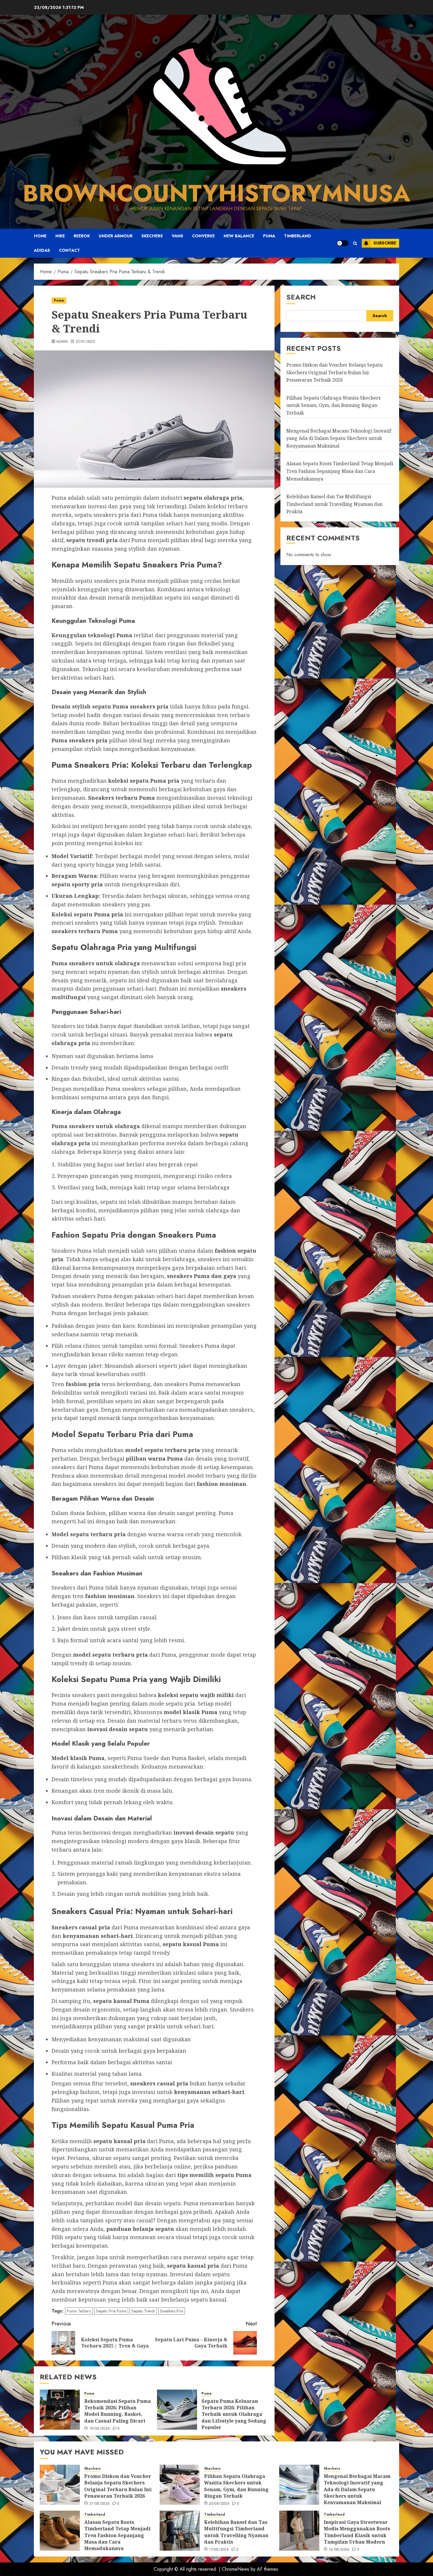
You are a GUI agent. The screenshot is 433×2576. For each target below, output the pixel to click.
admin (62, 342)
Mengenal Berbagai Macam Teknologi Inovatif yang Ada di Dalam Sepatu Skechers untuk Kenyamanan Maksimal (339, 438)
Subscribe (385, 243)
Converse (203, 236)
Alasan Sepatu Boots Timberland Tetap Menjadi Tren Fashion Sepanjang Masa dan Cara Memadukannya (340, 471)
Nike (60, 236)
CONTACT (70, 250)
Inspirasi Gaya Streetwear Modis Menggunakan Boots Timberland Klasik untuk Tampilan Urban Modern (357, 2532)
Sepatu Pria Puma (111, 2311)
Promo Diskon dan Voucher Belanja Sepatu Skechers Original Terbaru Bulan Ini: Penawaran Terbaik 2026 (334, 372)
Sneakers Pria (172, 2311)
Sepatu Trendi (143, 2311)
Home (40, 236)
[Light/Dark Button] (343, 243)
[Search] (355, 243)
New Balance (239, 236)
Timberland (298, 236)
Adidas (42, 250)
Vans (177, 236)
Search (301, 297)
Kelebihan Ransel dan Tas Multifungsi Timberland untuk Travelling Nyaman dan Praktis (334, 504)
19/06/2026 (100, 2429)
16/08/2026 (339, 2550)
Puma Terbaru (79, 2311)
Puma (269, 236)
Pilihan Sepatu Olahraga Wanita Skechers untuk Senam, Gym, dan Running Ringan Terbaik (333, 405)
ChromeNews (235, 2569)
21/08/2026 (100, 2504)
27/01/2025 (85, 342)
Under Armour (116, 236)
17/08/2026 (219, 2550)
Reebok (82, 236)
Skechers (152, 236)
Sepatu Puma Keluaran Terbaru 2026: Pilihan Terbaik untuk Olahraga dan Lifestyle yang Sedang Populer (234, 2414)
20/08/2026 (219, 2504)
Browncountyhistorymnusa (216, 193)
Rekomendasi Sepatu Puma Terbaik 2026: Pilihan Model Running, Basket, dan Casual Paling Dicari (118, 2411)
